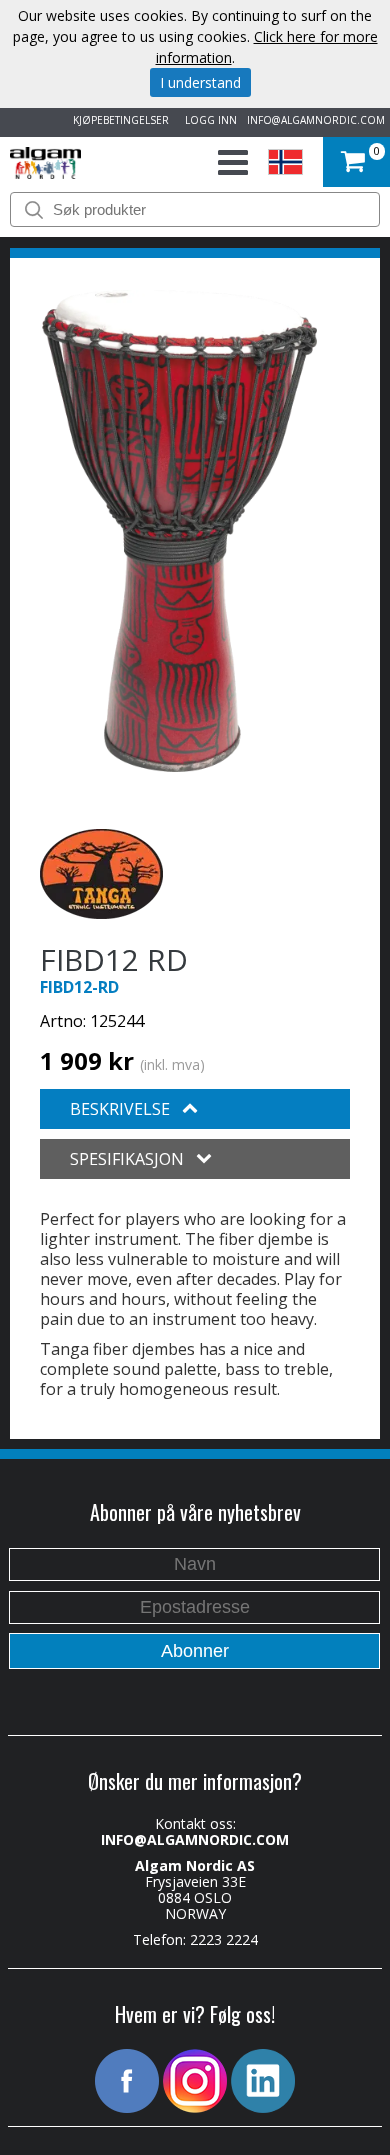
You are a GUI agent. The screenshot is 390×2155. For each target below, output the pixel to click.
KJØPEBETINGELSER (118, 120)
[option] (179, 531)
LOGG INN (208, 120)
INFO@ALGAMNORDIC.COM (316, 120)
